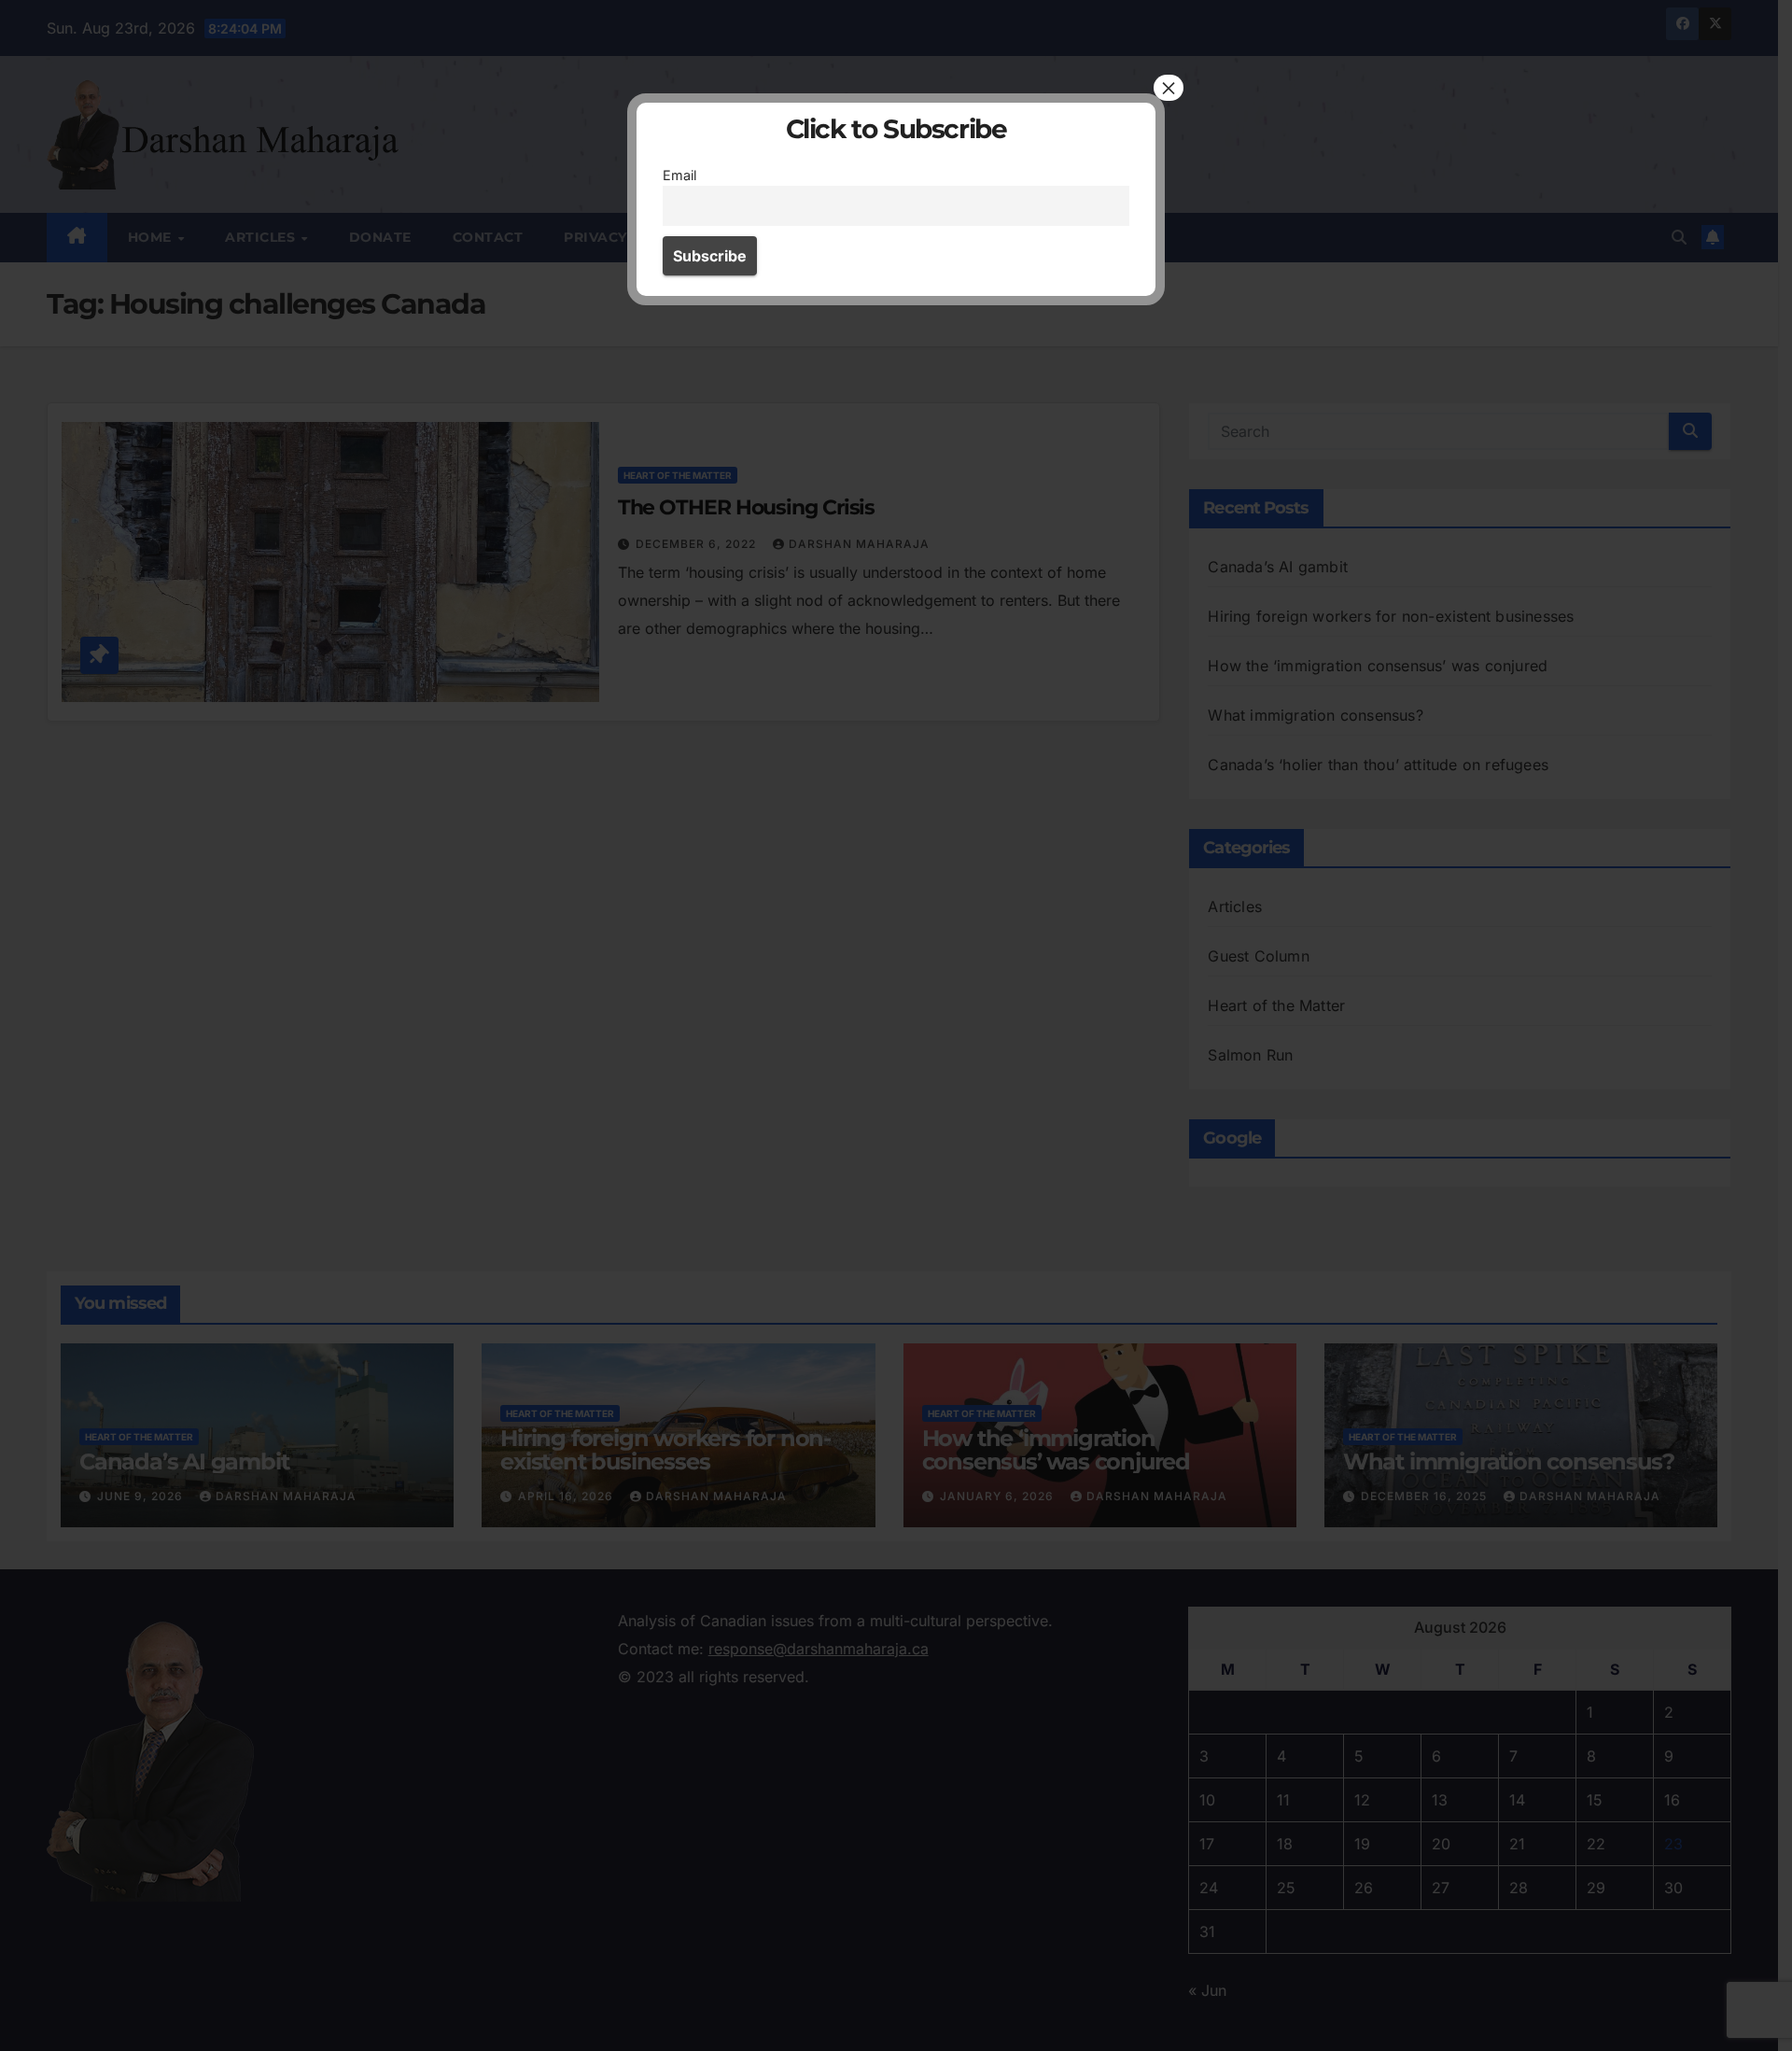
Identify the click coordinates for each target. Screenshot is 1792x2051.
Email (679, 175)
